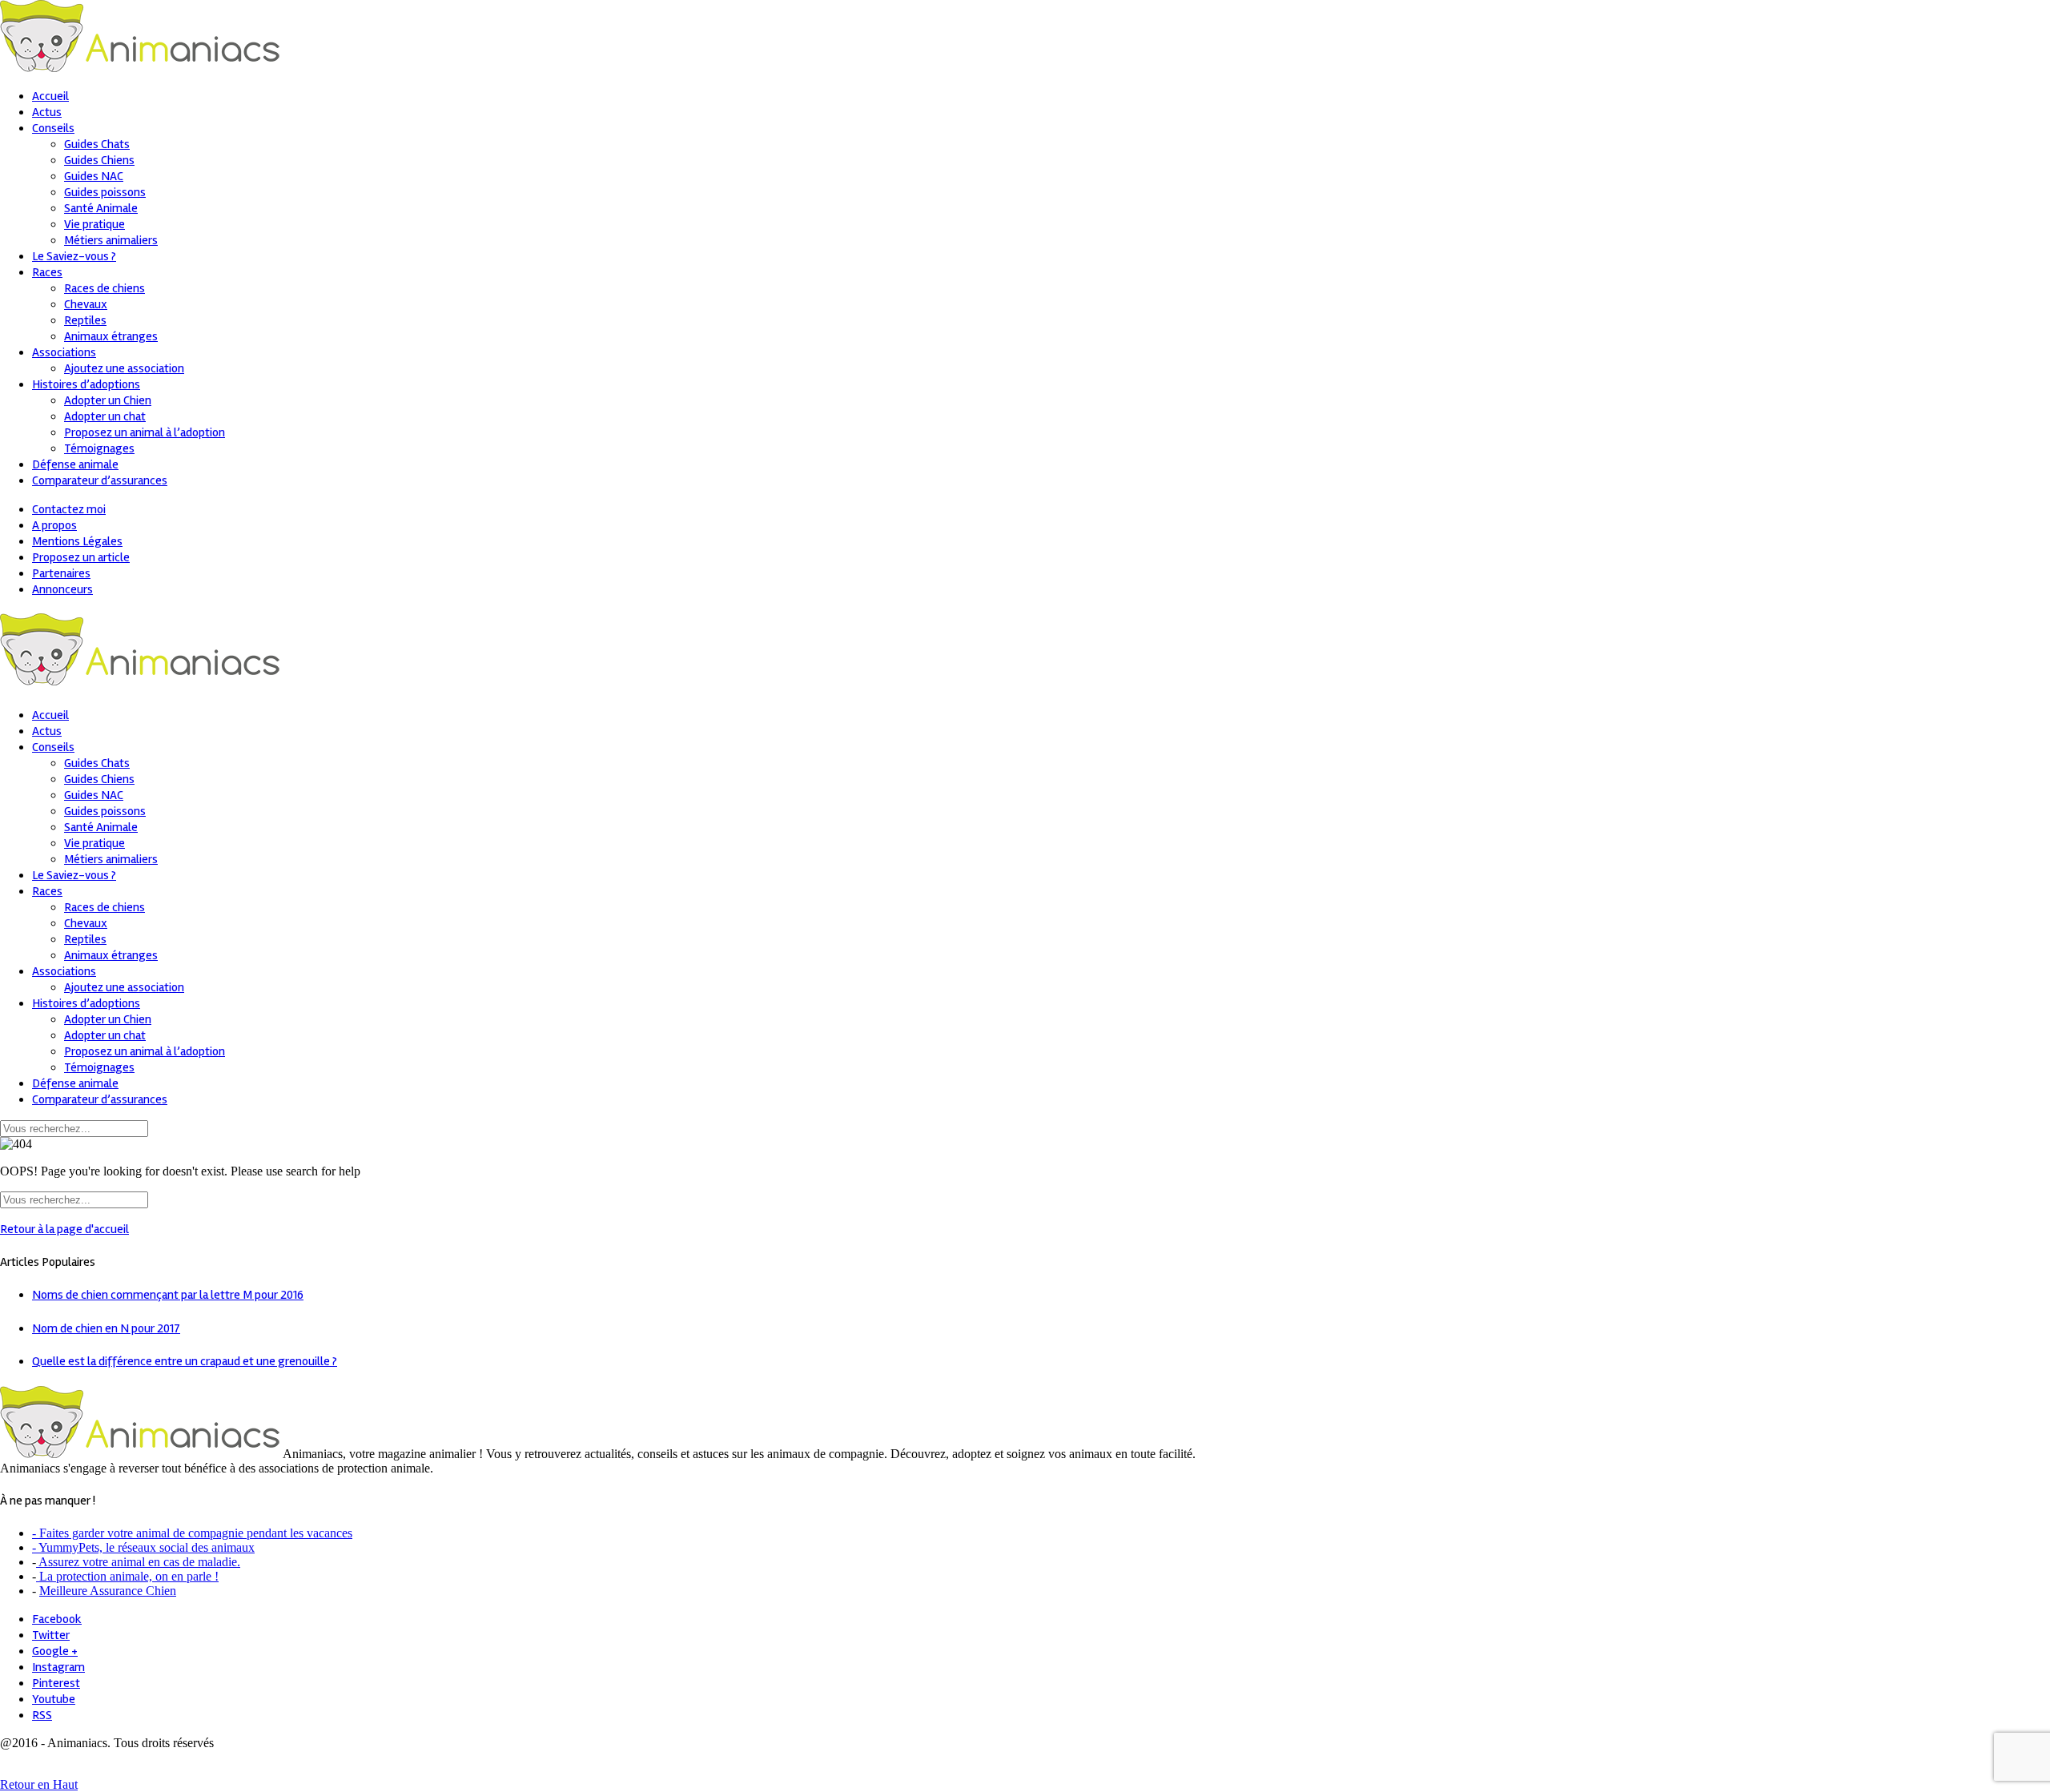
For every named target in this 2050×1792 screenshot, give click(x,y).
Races (47, 272)
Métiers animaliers (111, 240)
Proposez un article (81, 557)
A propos (54, 525)
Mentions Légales (77, 541)
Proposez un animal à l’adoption (145, 432)
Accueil (50, 96)
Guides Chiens (99, 160)
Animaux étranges (111, 336)
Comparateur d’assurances (100, 480)
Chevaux (86, 304)
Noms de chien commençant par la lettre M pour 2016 (168, 1295)
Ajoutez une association (124, 368)
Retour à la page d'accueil (64, 1229)
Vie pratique (94, 224)
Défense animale (75, 464)
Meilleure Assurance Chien (108, 1591)
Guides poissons (105, 192)
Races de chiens (105, 288)
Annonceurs (62, 589)
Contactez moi (69, 509)
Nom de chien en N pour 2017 (106, 1328)
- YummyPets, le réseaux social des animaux (143, 1547)
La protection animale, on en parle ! (127, 1576)
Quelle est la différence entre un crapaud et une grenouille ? (185, 1361)
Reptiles (85, 320)
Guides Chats (97, 144)
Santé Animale (101, 208)
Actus (47, 112)
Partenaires (61, 573)
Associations (64, 352)
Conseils (53, 128)
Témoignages (99, 448)
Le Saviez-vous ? (74, 256)
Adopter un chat (105, 416)
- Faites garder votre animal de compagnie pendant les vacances (192, 1533)
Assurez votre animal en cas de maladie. (138, 1562)
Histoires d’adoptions (86, 384)
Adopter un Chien (108, 400)
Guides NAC (94, 176)
